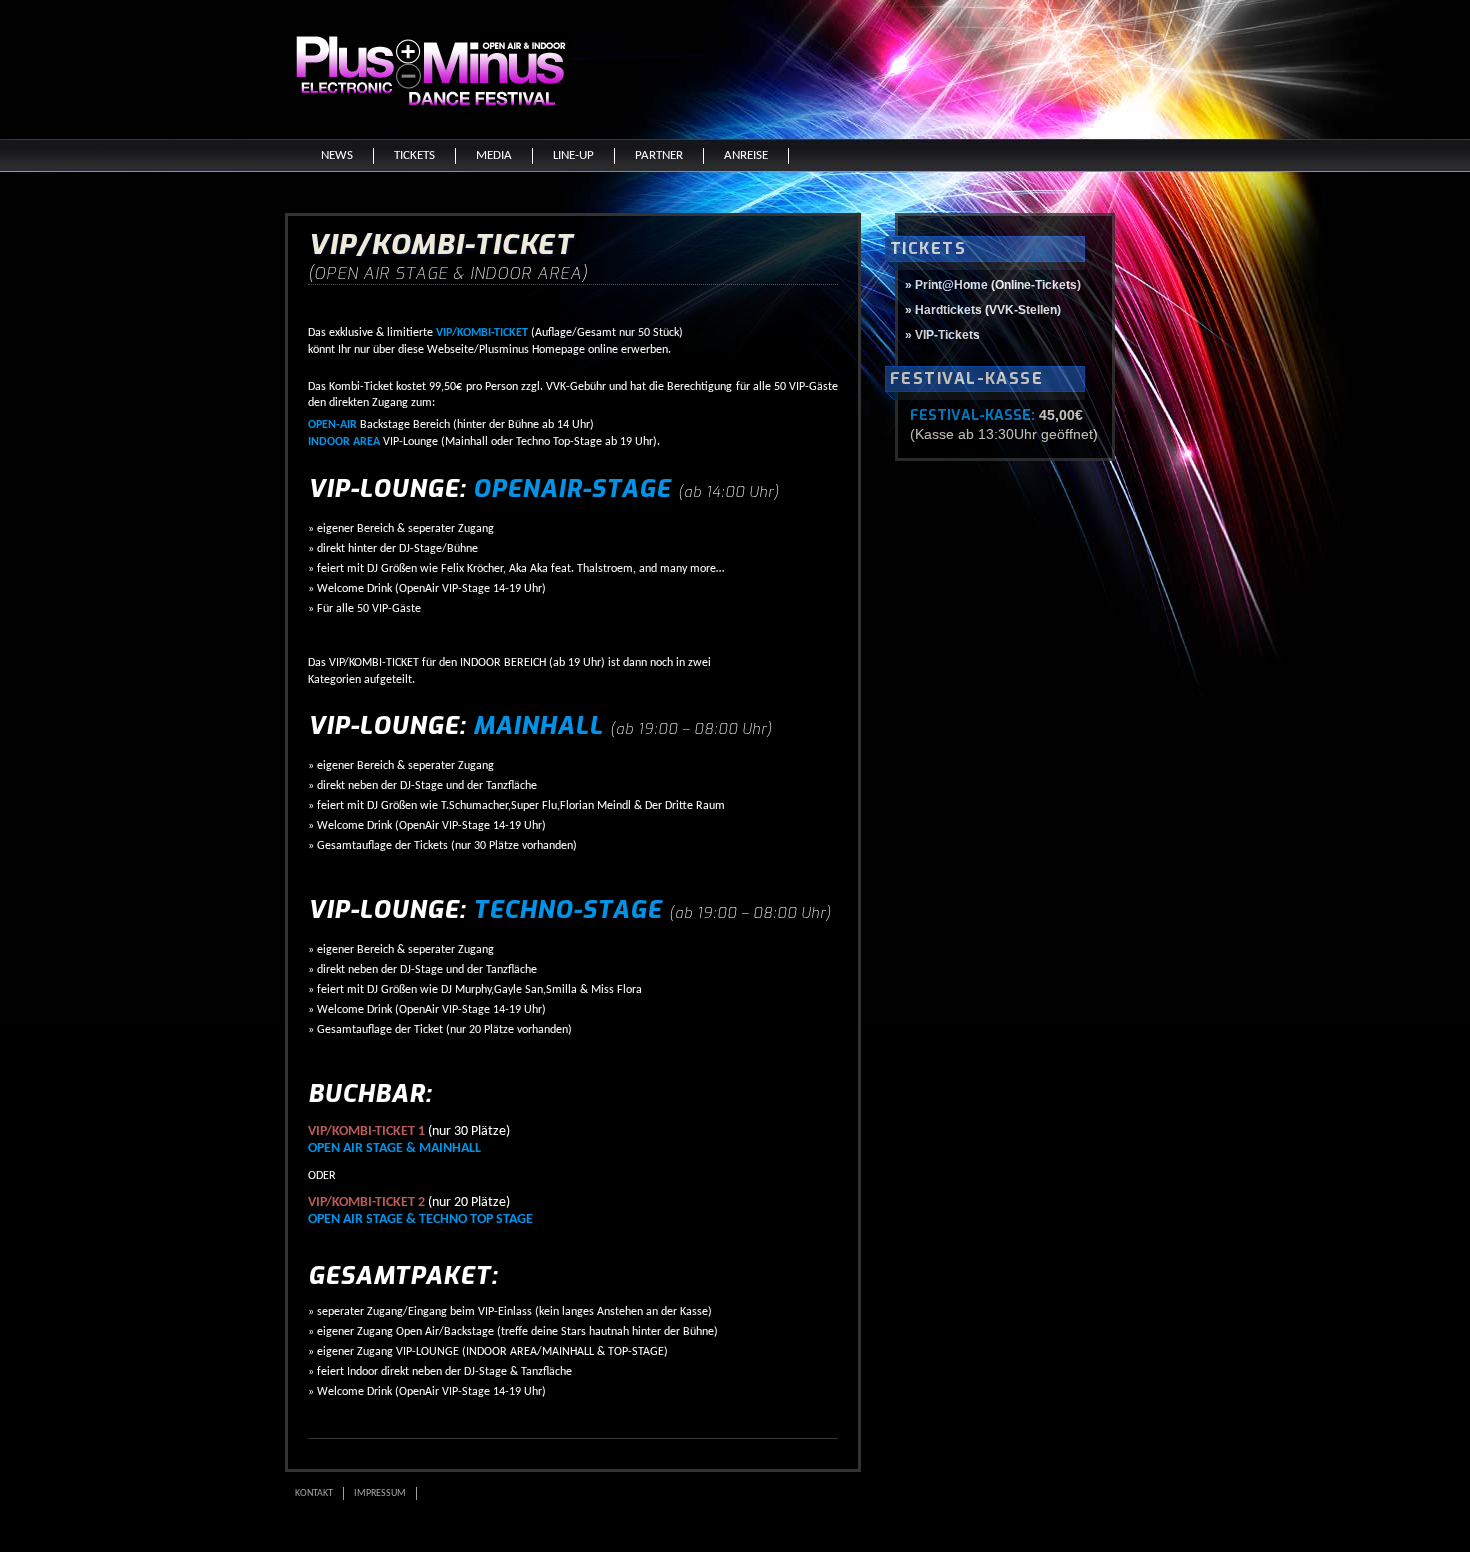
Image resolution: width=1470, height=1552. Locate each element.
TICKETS (414, 155)
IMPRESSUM (380, 1493)
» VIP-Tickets (942, 335)
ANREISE (746, 155)
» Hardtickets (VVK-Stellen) (983, 310)
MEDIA (494, 155)
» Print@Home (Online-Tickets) (993, 285)
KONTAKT (314, 1493)
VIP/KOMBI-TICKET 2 (366, 1202)
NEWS (337, 155)
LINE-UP (573, 155)
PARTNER (659, 155)
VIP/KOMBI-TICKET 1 (366, 1131)
